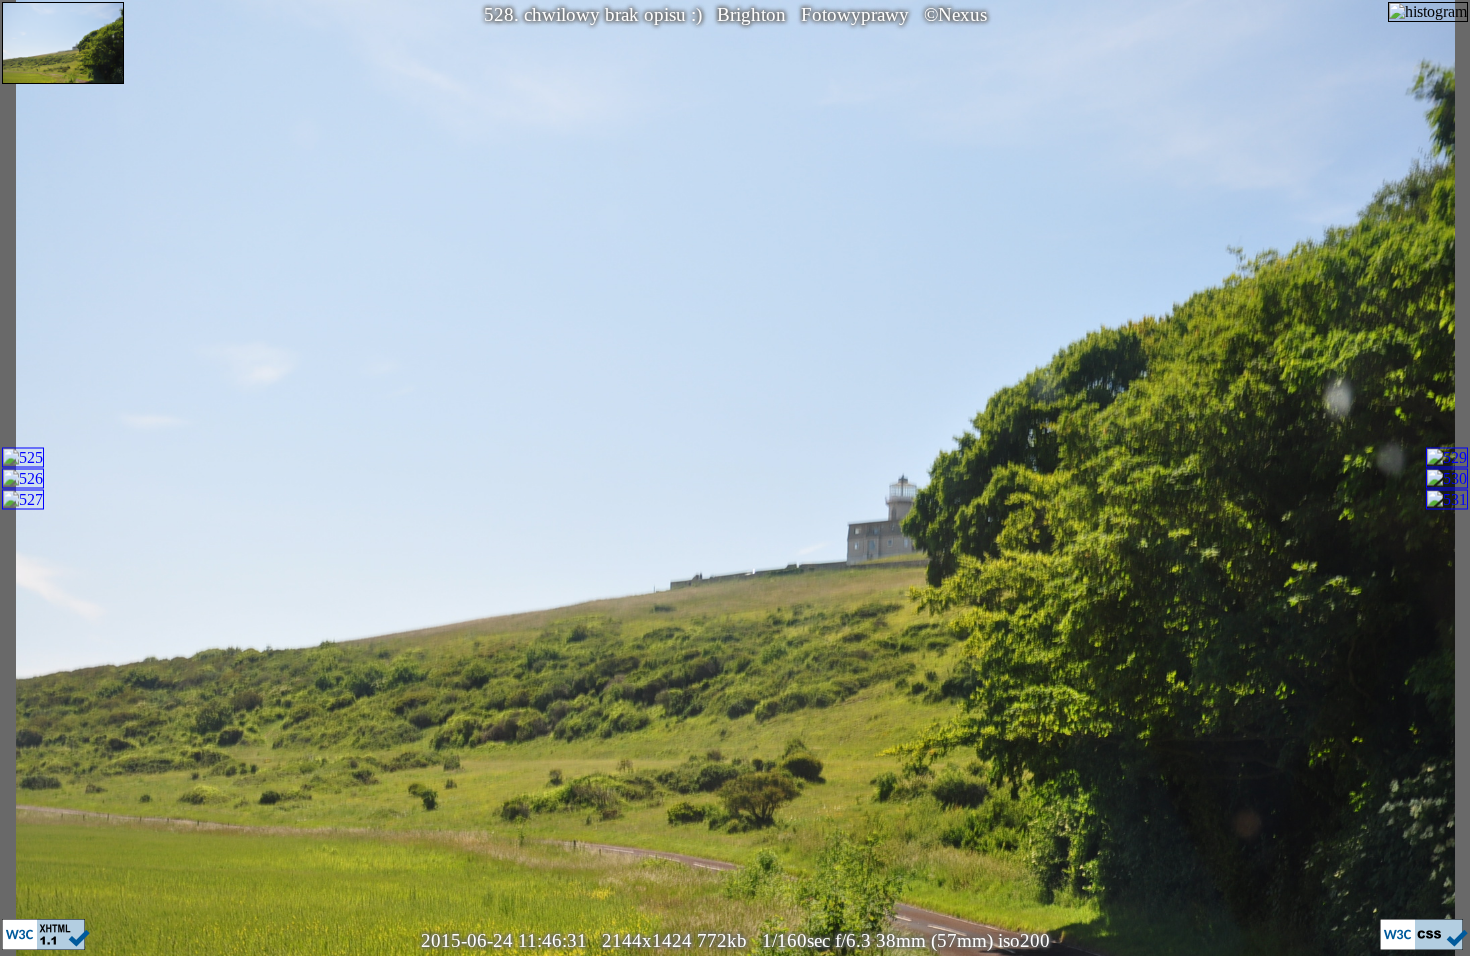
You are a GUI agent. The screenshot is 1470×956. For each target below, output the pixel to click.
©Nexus (955, 14)
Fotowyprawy (855, 14)
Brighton (751, 14)
